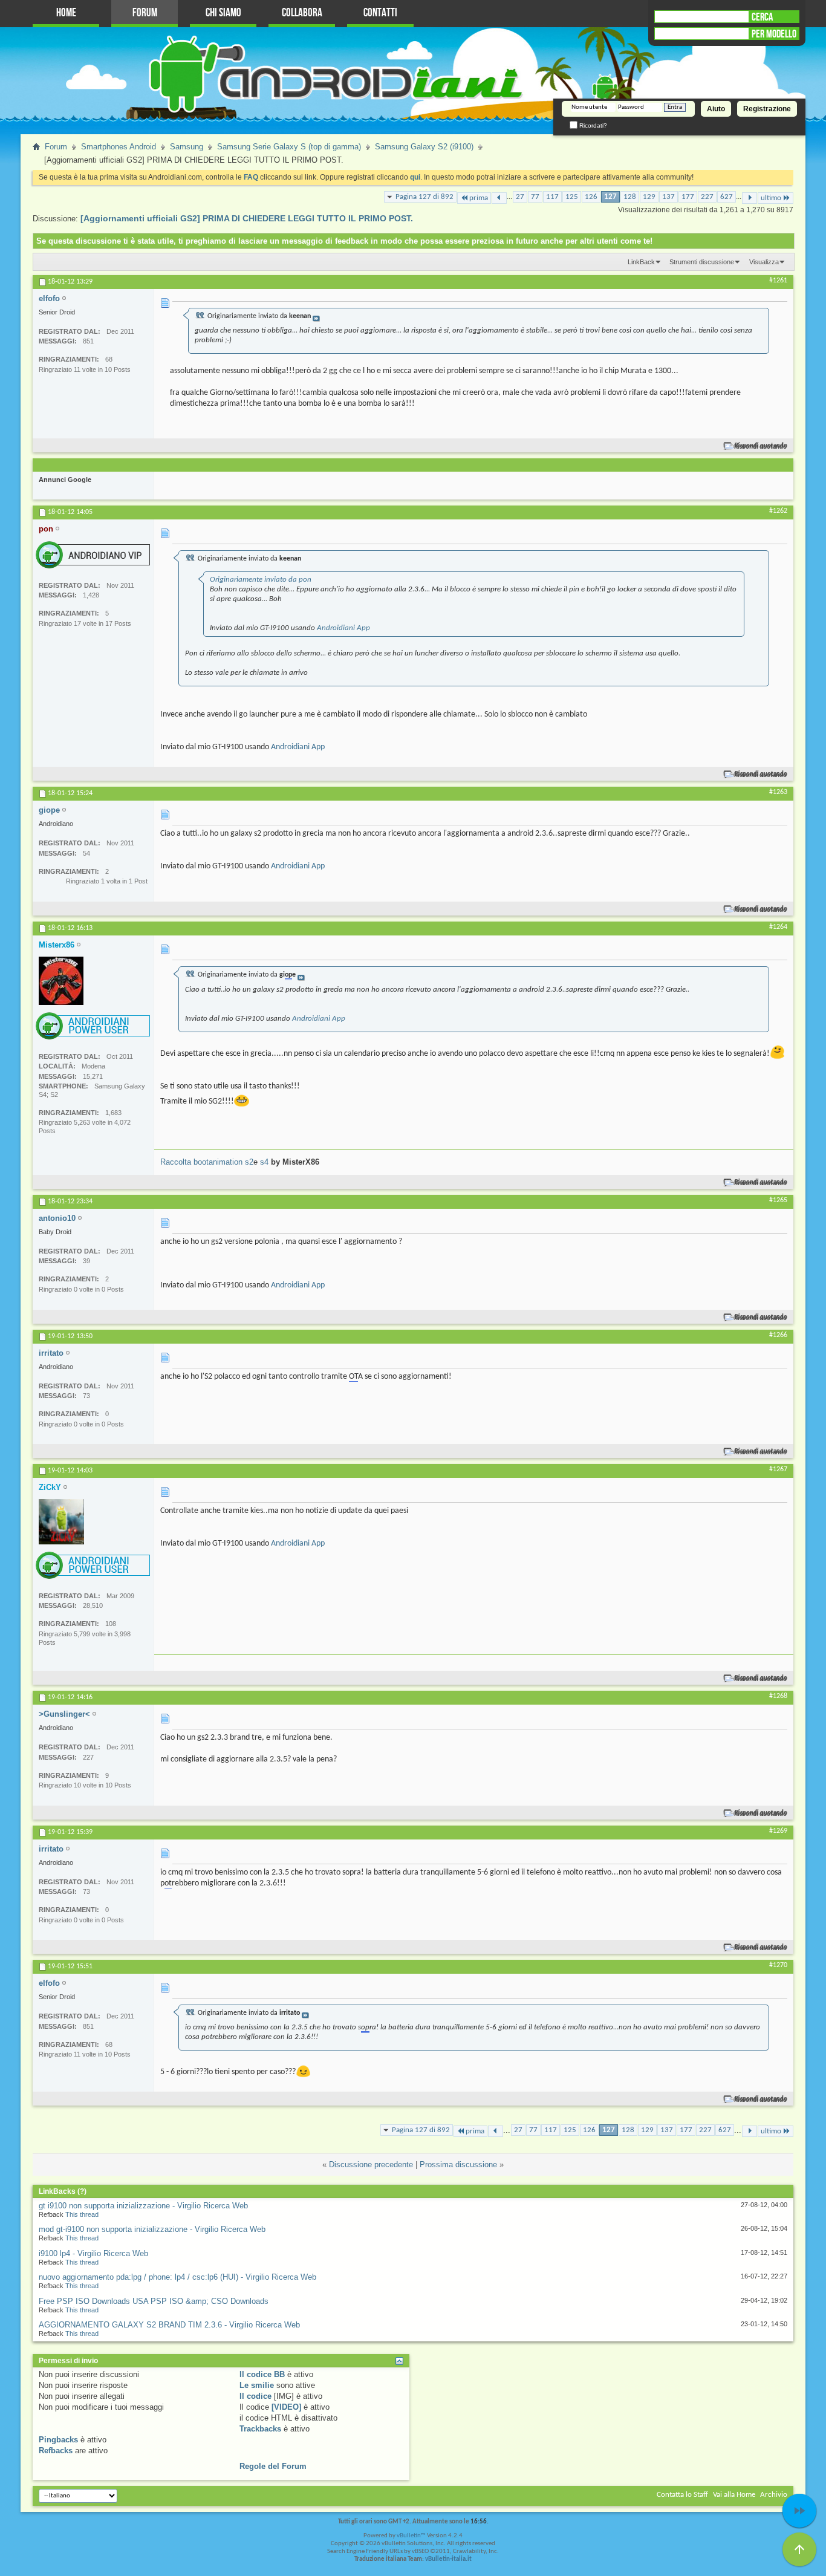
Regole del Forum (273, 2466)
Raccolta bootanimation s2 (207, 1162)
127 (610, 197)
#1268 (778, 1696)
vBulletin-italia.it (448, 2559)
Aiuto (716, 109)
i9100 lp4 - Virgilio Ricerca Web (93, 2253)
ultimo (771, 198)
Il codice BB (262, 2374)
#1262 (778, 511)
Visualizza (764, 262)
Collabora (302, 13)
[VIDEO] (286, 2407)
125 (572, 197)
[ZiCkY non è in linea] (61, 1522)
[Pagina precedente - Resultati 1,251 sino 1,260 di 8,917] (499, 198)
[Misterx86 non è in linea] (61, 981)
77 (535, 197)
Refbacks (56, 2451)
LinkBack (641, 262)
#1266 (778, 1335)
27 (520, 197)
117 (552, 197)
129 (649, 197)
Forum (145, 13)
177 (688, 197)
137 (668, 197)
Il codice (255, 2396)
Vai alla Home (734, 2495)
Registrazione (767, 109)
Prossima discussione (458, 2165)
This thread (82, 2214)
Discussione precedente (371, 2165)
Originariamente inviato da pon (261, 580)
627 (727, 197)
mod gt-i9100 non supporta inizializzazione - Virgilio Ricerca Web (152, 2229)
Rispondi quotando (761, 446)
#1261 (778, 281)
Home (66, 13)
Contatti (380, 13)
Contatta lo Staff (682, 2495)
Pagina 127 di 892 (424, 197)
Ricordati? (592, 125)
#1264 (778, 927)
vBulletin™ (411, 2536)
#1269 (778, 1831)
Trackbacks (260, 2429)
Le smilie (257, 2385)
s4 (264, 1162)
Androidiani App (343, 628)
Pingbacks (58, 2440)
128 (630, 197)
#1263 (778, 792)
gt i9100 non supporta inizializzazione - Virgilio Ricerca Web (143, 2206)
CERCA (762, 17)
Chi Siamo (223, 13)
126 (591, 197)
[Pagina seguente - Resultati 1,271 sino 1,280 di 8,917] (750, 198)
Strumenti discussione (702, 262)
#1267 (778, 1469)
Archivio (774, 2495)
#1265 (778, 1200)
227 (707, 197)
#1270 (778, 1965)
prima (479, 198)
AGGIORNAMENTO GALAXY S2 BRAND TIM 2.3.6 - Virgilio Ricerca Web (169, 2325)
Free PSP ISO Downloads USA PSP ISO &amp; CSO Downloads (154, 2301)
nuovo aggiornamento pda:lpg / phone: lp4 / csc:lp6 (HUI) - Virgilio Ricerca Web (177, 2277)
